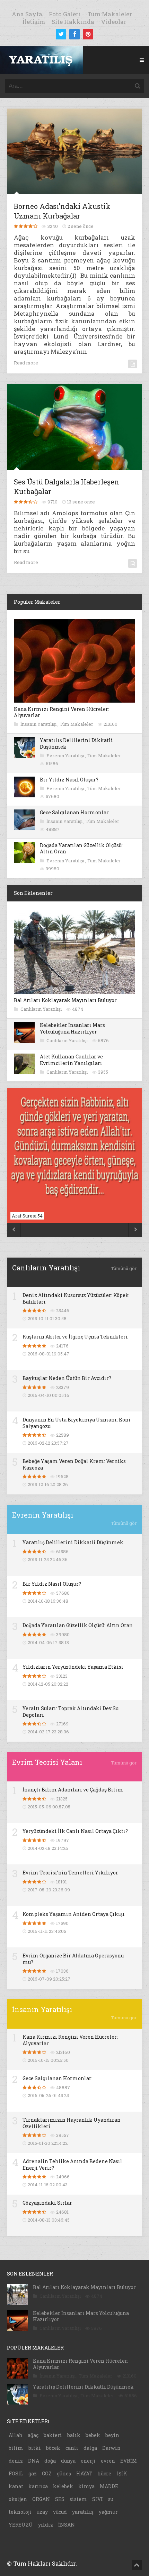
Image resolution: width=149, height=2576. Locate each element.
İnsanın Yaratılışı (39, 724)
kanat (16, 2486)
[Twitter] (61, 34)
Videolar (114, 22)
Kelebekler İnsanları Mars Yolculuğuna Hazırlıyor (72, 1028)
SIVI (98, 2499)
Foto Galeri (65, 14)
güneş (64, 2473)
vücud (60, 2512)
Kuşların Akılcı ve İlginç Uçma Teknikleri (75, 1337)
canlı (72, 2448)
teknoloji (20, 2512)
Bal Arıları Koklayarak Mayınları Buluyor (65, 1000)
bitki (35, 2448)
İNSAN (67, 2525)
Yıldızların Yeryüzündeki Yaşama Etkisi (73, 1667)
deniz (16, 2461)
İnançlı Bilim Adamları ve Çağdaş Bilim (73, 1790)
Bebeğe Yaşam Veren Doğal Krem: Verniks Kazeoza (74, 1464)
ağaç (33, 2435)
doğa (50, 2461)
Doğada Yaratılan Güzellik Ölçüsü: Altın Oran (81, 848)
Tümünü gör (124, 1268)
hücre (104, 2473)
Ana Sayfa (27, 14)
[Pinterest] (88, 34)
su (111, 2499)
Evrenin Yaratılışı (66, 756)
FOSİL (16, 2473)
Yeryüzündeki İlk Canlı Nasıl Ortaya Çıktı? (75, 1831)
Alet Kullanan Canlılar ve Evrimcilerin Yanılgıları (71, 1060)
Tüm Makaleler (110, 14)
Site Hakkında (73, 22)
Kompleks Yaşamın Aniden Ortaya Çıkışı (74, 1914)
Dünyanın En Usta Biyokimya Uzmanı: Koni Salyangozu (77, 1423)
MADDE (109, 2486)
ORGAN (41, 2499)
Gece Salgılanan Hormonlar (74, 812)
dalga (90, 2448)
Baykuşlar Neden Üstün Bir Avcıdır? (67, 1378)
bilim (16, 2448)
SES (60, 2499)
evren (108, 2461)
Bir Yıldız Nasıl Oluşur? (69, 780)
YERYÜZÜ (21, 2525)
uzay (42, 2512)
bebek (93, 2435)
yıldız (46, 2525)
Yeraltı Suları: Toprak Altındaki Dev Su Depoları (71, 1711)
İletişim (34, 22)
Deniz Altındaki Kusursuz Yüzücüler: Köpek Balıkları (76, 1298)
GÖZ (47, 2473)
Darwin (111, 2448)
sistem (78, 2499)
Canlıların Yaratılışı (42, 1009)
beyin (112, 2435)
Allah (16, 2435)
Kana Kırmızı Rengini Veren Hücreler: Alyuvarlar (62, 712)
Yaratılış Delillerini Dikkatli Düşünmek (76, 743)
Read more (26, 363)
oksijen (18, 2499)
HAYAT (84, 2473)
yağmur (108, 2512)
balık (74, 2435)
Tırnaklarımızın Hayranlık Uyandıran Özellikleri (72, 2123)
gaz (33, 2473)
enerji (88, 2461)
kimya (86, 2486)
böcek (53, 2448)
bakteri (53, 2435)
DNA (34, 2461)
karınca (38, 2486)
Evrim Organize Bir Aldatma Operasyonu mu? (73, 1959)
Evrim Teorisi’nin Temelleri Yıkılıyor (70, 1873)
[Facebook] (74, 34)
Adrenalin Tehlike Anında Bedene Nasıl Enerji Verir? (72, 2164)
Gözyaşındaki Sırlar (47, 2203)
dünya (68, 2461)
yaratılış (83, 2512)
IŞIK (122, 2473)
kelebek (63, 2486)
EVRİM (129, 2461)
